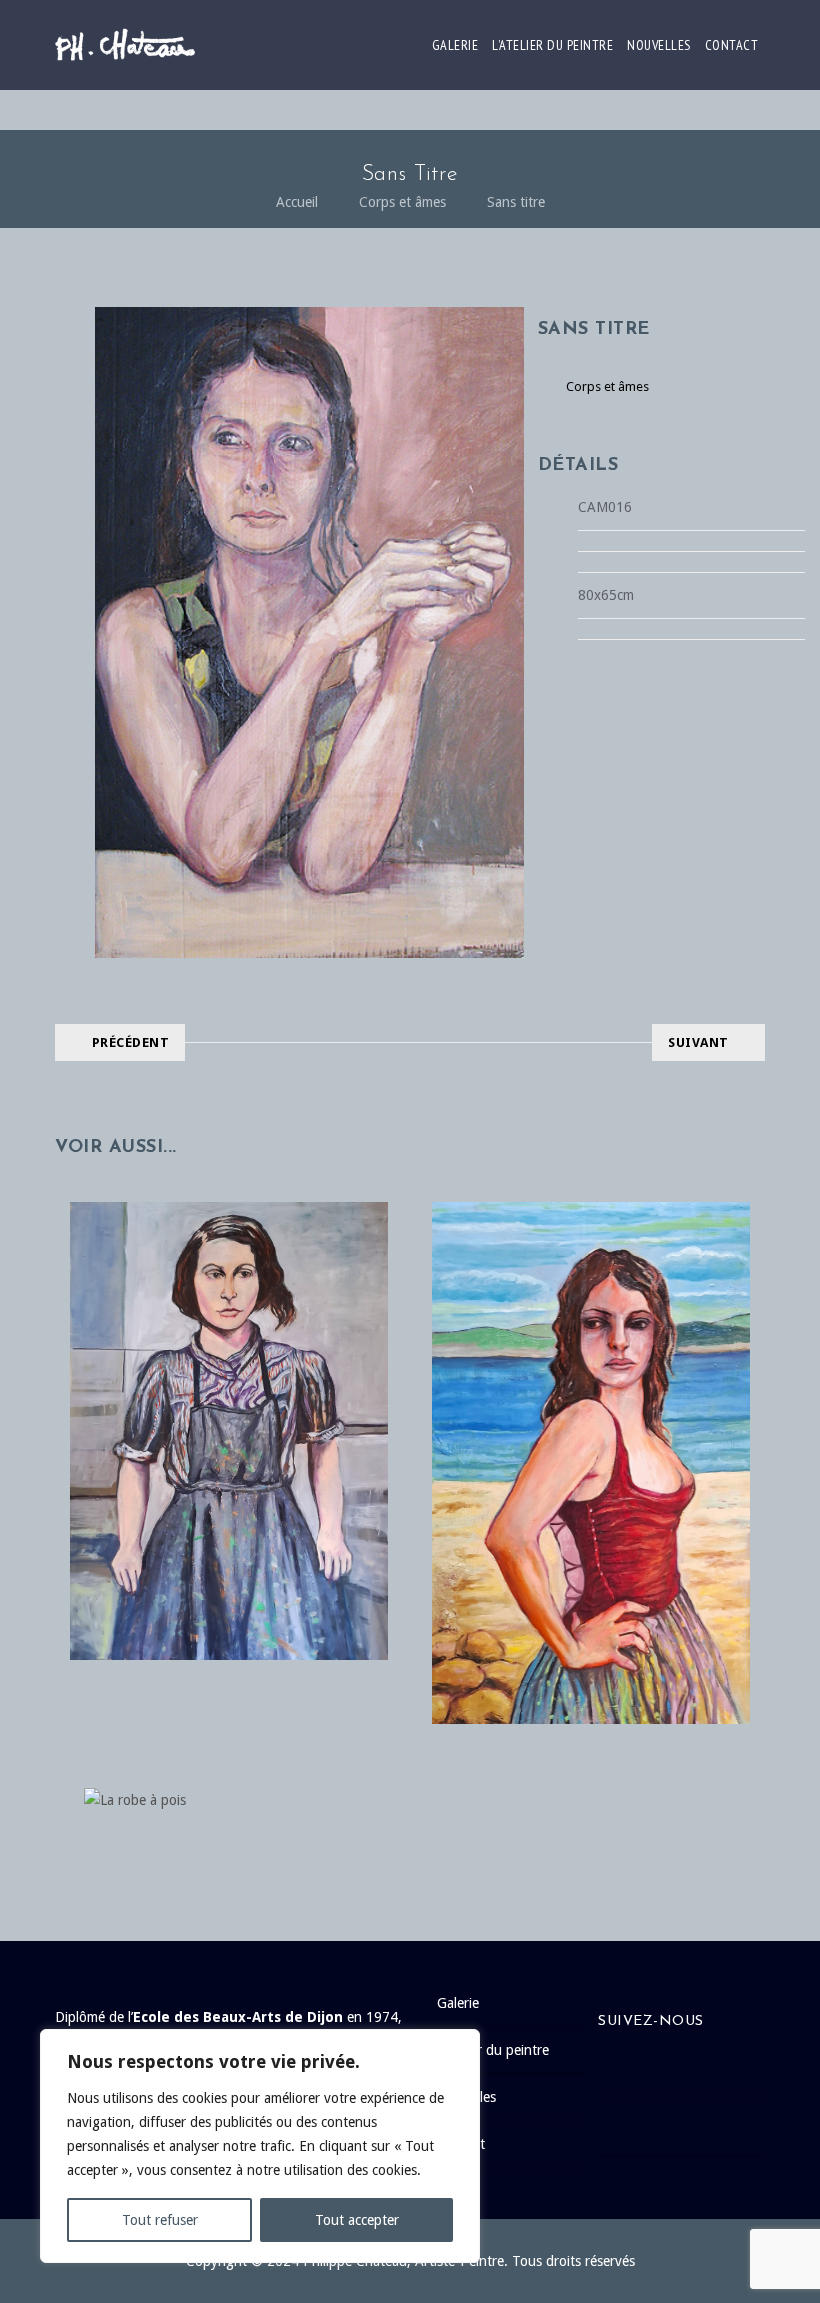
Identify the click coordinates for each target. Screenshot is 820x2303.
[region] (260, 2146)
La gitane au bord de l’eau (591, 1422)
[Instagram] (691, 2126)
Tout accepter (357, 2220)
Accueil (297, 202)
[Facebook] (691, 2067)
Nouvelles (659, 45)
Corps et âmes (402, 202)
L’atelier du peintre (552, 45)
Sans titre (516, 202)
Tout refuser (160, 2220)
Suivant (698, 1042)
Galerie (455, 45)
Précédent (131, 1042)
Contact (732, 45)
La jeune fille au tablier (229, 1390)
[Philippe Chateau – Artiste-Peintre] (125, 45)
